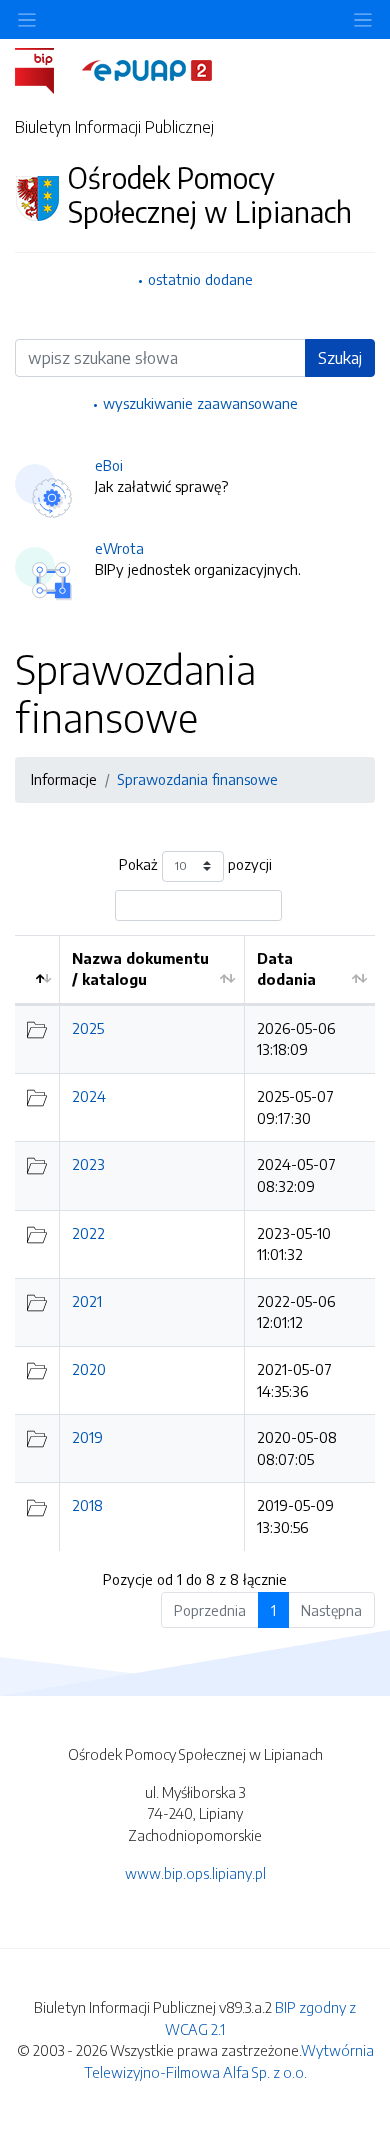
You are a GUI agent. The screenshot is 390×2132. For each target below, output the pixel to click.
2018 (87, 1505)
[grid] (195, 1243)
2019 (87, 1437)
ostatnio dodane (200, 279)
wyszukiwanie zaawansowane (200, 403)
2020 (89, 1369)
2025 (88, 1028)
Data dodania (286, 969)
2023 (88, 1164)
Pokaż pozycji (195, 864)
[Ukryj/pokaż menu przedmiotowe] (27, 19)
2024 (89, 1096)
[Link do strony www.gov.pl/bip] (46, 69)
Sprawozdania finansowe (197, 779)
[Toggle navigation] (363, 19)
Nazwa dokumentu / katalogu (140, 969)
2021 (87, 1301)
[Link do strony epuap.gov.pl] (147, 69)
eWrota (119, 548)
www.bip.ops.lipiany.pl (195, 1873)
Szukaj (340, 358)
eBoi (109, 465)
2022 (88, 1233)
